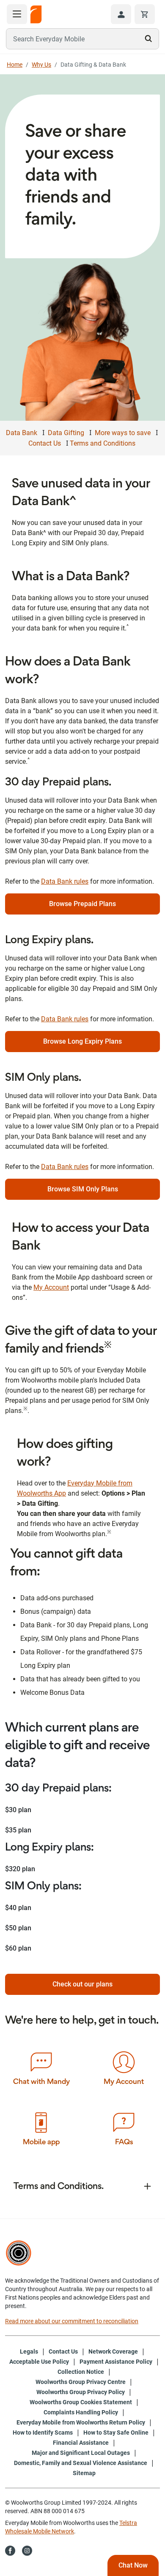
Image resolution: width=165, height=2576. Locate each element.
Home (15, 65)
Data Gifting (66, 433)
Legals (29, 2351)
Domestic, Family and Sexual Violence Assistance (81, 2463)
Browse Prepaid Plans (82, 904)
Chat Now (133, 2565)
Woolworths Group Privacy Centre (81, 2382)
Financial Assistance (81, 2443)
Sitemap (84, 2473)
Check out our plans (82, 1984)
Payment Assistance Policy (116, 2362)
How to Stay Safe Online (116, 2433)
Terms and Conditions (103, 443)
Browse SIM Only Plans (83, 1189)
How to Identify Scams (43, 2433)
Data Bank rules (65, 881)
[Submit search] (148, 38)
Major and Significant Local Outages (81, 2453)
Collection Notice (81, 2372)
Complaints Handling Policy (81, 2412)
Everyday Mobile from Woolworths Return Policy (81, 2422)
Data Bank (22, 433)
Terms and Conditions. (59, 2186)
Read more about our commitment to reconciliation (72, 2321)
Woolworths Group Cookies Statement (81, 2402)
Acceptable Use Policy (39, 2362)
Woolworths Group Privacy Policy (81, 2392)
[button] (121, 14)
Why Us (41, 65)
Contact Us (45, 443)
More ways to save (123, 433)
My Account (51, 1287)
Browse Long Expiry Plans (82, 1041)
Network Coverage (113, 2351)
